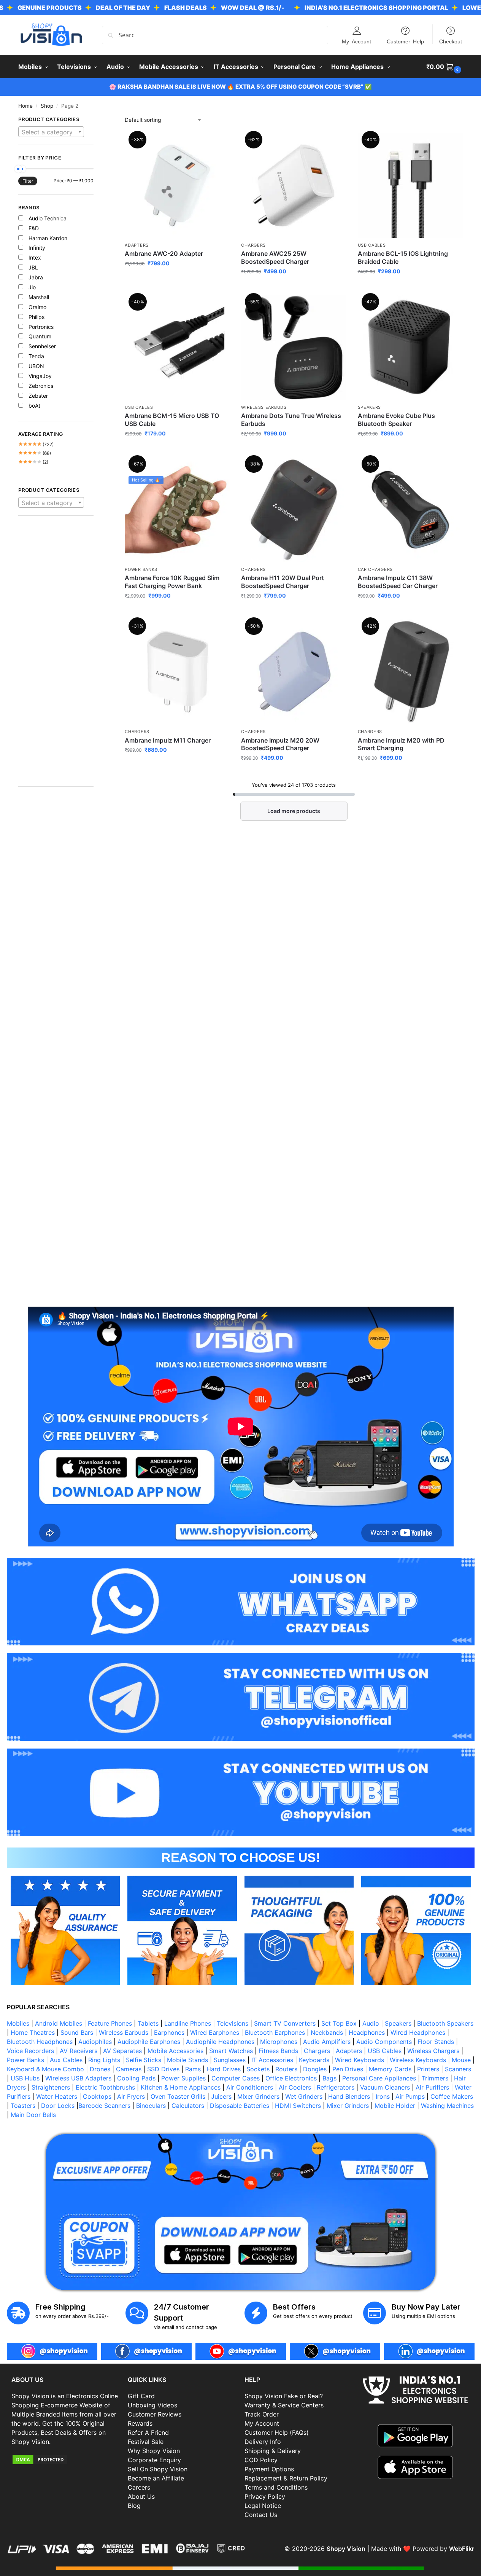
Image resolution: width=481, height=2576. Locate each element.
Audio (371, 2023)
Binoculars (151, 2106)
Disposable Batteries (240, 2106)
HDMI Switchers (298, 2106)
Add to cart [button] (177, 279)
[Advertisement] (56, 655)
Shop (47, 106)
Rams (193, 2069)
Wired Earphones (215, 2032)
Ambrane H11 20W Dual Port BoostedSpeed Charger (283, 582)
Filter (28, 181)
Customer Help (405, 41)
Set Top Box (339, 2023)
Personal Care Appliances (379, 2078)
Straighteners (51, 2087)
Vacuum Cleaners (385, 2087)
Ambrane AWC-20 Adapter (164, 253)
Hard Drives (224, 2069)
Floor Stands (436, 2042)
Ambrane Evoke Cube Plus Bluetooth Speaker (396, 420)
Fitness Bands (278, 2051)
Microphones (279, 2042)
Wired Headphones (418, 2032)
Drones (100, 2069)
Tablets (148, 2023)
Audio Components (384, 2042)
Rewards (140, 2423)
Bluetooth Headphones (40, 2042)
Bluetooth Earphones (275, 2032)
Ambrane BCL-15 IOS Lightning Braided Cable (403, 257)
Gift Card (141, 2396)
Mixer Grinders (258, 2096)
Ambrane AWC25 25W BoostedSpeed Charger (275, 257)
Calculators (188, 2106)
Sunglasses (230, 2060)
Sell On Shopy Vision (158, 2469)
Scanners (458, 2069)
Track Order (262, 2414)
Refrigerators (336, 2087)
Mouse (461, 2060)
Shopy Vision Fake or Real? (284, 2396)
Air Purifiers (432, 2087)
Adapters (137, 245)
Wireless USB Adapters (78, 2078)
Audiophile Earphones (149, 2042)
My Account (356, 41)
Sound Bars (77, 2032)
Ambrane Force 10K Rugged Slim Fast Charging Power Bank (172, 582)
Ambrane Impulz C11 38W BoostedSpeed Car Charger (398, 582)
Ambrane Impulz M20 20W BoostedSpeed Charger (280, 744)
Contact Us (261, 2515)
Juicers (221, 2096)
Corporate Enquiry (154, 2460)
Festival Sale (146, 2442)
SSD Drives (163, 2069)
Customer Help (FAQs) (277, 2433)
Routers (286, 2069)
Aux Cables (66, 2060)
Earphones (169, 2032)
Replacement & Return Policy (286, 2478)
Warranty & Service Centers (284, 2405)
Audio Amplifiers (327, 2042)
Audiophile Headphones (220, 2042)
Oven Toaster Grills (178, 2096)
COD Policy (261, 2460)
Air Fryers (131, 2096)
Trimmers (435, 2078)
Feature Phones (110, 2023)
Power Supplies (183, 2078)
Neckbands (327, 2032)
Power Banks (141, 569)
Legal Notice (263, 2506)
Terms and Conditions (276, 2487)
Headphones (367, 2032)
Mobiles (18, 2023)
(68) (35, 453)
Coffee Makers (452, 2096)
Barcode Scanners (104, 2106)
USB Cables (372, 245)
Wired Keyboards (360, 2060)
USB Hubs (25, 2078)
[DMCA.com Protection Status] (66, 2460)
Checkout (451, 41)
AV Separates (122, 2051)
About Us (141, 2496)
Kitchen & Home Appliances (181, 2087)
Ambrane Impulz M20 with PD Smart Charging (401, 744)
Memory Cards (390, 2069)
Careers (139, 2487)
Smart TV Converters (285, 2023)
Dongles (315, 2069)
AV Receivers (79, 2051)
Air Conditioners (250, 2087)
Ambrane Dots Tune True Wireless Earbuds (291, 420)
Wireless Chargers (433, 2051)
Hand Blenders (349, 2096)
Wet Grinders (304, 2096)
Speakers (370, 407)
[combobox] (51, 132)
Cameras (129, 2069)
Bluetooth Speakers (445, 2023)
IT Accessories (272, 2060)
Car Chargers (375, 569)
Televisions (233, 2023)
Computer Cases (236, 2078)
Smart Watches (231, 2051)
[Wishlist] (218, 144)
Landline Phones (188, 2023)
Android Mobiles (59, 2023)
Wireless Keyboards (418, 2060)
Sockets (258, 2069)
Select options (294, 449)
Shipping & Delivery (273, 2451)
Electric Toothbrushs (105, 2087)
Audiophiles (95, 2042)
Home (25, 106)
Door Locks (58, 2106)
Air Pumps (410, 2096)
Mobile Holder (395, 2106)
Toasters (23, 2106)
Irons (383, 2096)
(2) (33, 462)
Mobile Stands (187, 2060)
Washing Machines (447, 2106)
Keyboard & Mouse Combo (45, 2069)
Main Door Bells (34, 2115)
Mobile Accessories (175, 2051)
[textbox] (51, 132)
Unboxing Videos (152, 2405)
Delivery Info (263, 2442)
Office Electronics (291, 2078)
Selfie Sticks (144, 2060)
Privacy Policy (265, 2496)
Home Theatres (33, 2032)
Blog (134, 2506)
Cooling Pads (136, 2078)
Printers (428, 2069)
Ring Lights (104, 2060)
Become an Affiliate (156, 2478)
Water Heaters (57, 2096)
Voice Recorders (30, 2051)
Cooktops (97, 2096)
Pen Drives (348, 2069)
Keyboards (314, 2060)
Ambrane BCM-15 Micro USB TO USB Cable (172, 420)
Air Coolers (295, 2087)
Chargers (253, 245)
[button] (445, 67)
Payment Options (269, 2469)
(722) (36, 444)
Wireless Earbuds (264, 407)
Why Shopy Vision (154, 2451)
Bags (329, 2078)
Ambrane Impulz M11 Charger (168, 740)
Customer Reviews (155, 2414)
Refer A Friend (148, 2433)
